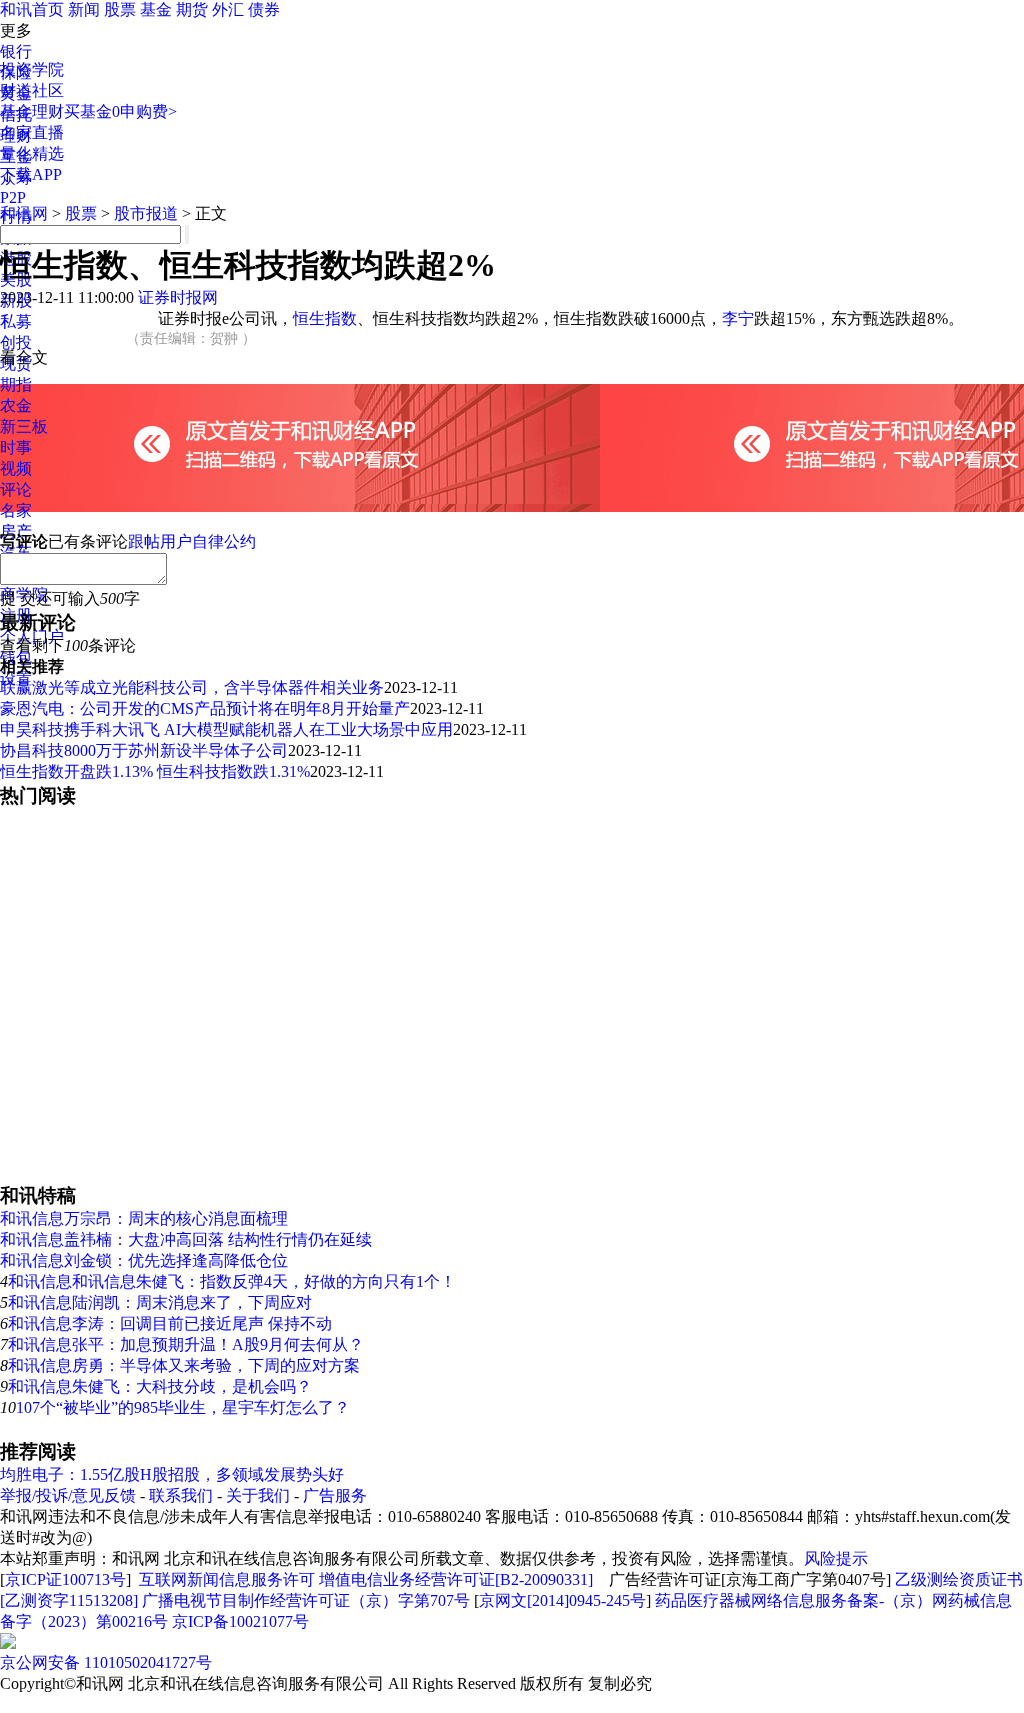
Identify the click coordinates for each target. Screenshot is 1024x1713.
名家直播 (32, 132)
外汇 (228, 9)
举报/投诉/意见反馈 (68, 1495)
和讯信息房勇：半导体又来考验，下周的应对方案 (184, 1365)
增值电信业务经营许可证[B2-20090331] (456, 1579)
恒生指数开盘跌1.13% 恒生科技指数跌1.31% (155, 771)
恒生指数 (325, 318)
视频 (16, 468)
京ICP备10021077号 (240, 1621)
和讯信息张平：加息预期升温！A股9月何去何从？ (186, 1344)
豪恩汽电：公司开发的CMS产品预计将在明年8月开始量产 (205, 708)
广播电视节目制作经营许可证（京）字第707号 (306, 1600)
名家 (16, 510)
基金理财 (32, 111)
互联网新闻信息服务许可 (227, 1579)
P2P (13, 197)
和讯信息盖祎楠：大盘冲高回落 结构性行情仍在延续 (186, 1239)
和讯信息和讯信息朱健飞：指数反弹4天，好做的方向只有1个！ (232, 1281)
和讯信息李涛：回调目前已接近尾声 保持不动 (170, 1323)
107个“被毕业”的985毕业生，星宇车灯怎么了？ (183, 1407)
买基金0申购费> (120, 111)
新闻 (84, 9)
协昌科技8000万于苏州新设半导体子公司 (144, 750)
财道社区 (32, 90)
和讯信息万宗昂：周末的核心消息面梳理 (144, 1218)
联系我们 (181, 1495)
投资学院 (32, 69)
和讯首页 (32, 9)
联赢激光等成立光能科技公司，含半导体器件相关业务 (192, 687)
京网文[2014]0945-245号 (562, 1600)
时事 (16, 447)
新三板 (24, 426)
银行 (16, 51)
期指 (16, 384)
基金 (156, 9)
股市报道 (146, 213)
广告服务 (335, 1495)
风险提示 (836, 1558)
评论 (16, 489)
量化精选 (32, 153)
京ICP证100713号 (65, 1579)
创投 (16, 342)
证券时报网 (178, 297)
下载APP (31, 174)
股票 (120, 9)
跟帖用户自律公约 (192, 541)
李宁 (738, 318)
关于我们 (258, 1495)
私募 (16, 321)
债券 (264, 9)
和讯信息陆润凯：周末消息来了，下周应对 (160, 1302)
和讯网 (24, 213)
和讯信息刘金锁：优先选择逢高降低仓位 (144, 1260)
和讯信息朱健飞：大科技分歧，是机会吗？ (160, 1386)
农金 (16, 405)
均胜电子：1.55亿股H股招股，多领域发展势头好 (172, 1474)
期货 (192, 9)
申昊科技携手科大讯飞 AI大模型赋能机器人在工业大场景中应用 (226, 729)
